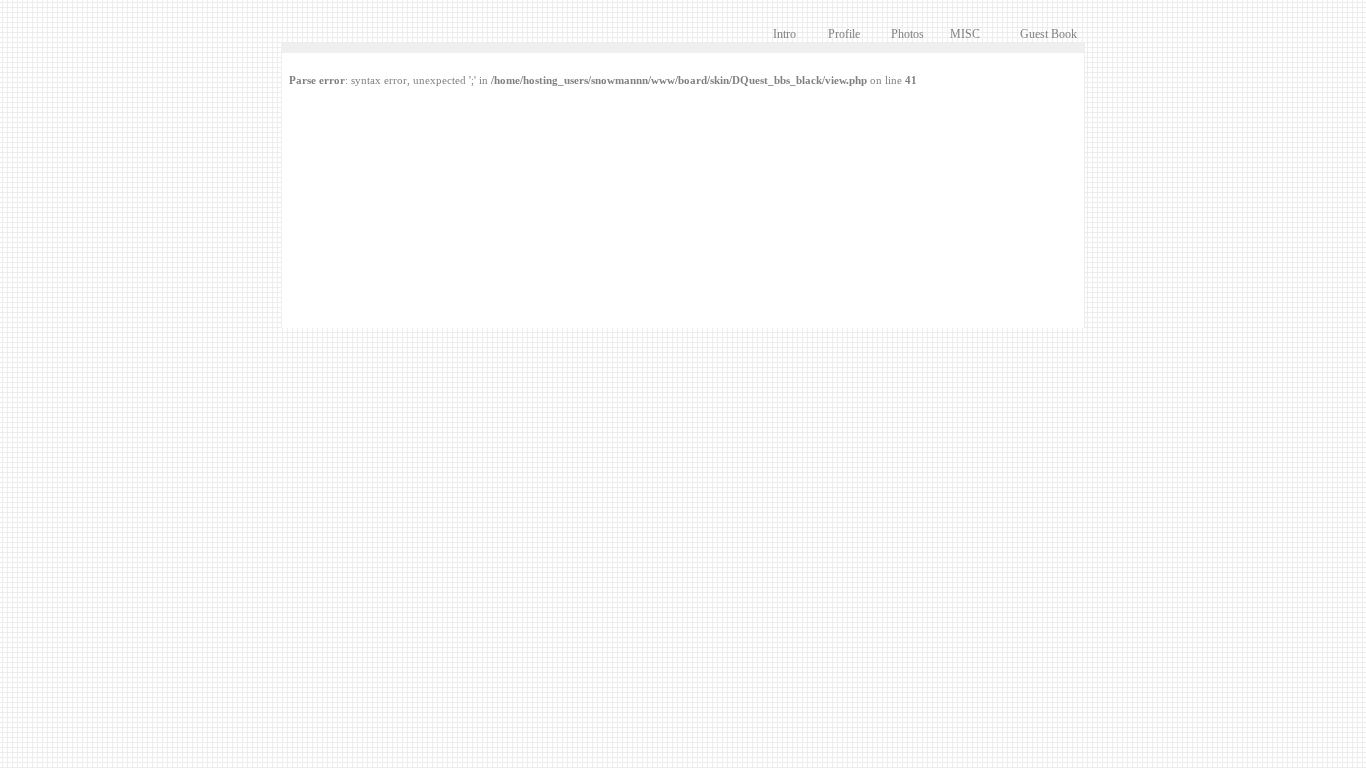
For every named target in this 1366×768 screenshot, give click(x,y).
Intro (784, 34)
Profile (844, 34)
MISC (965, 34)
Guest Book (1048, 34)
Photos (907, 34)
